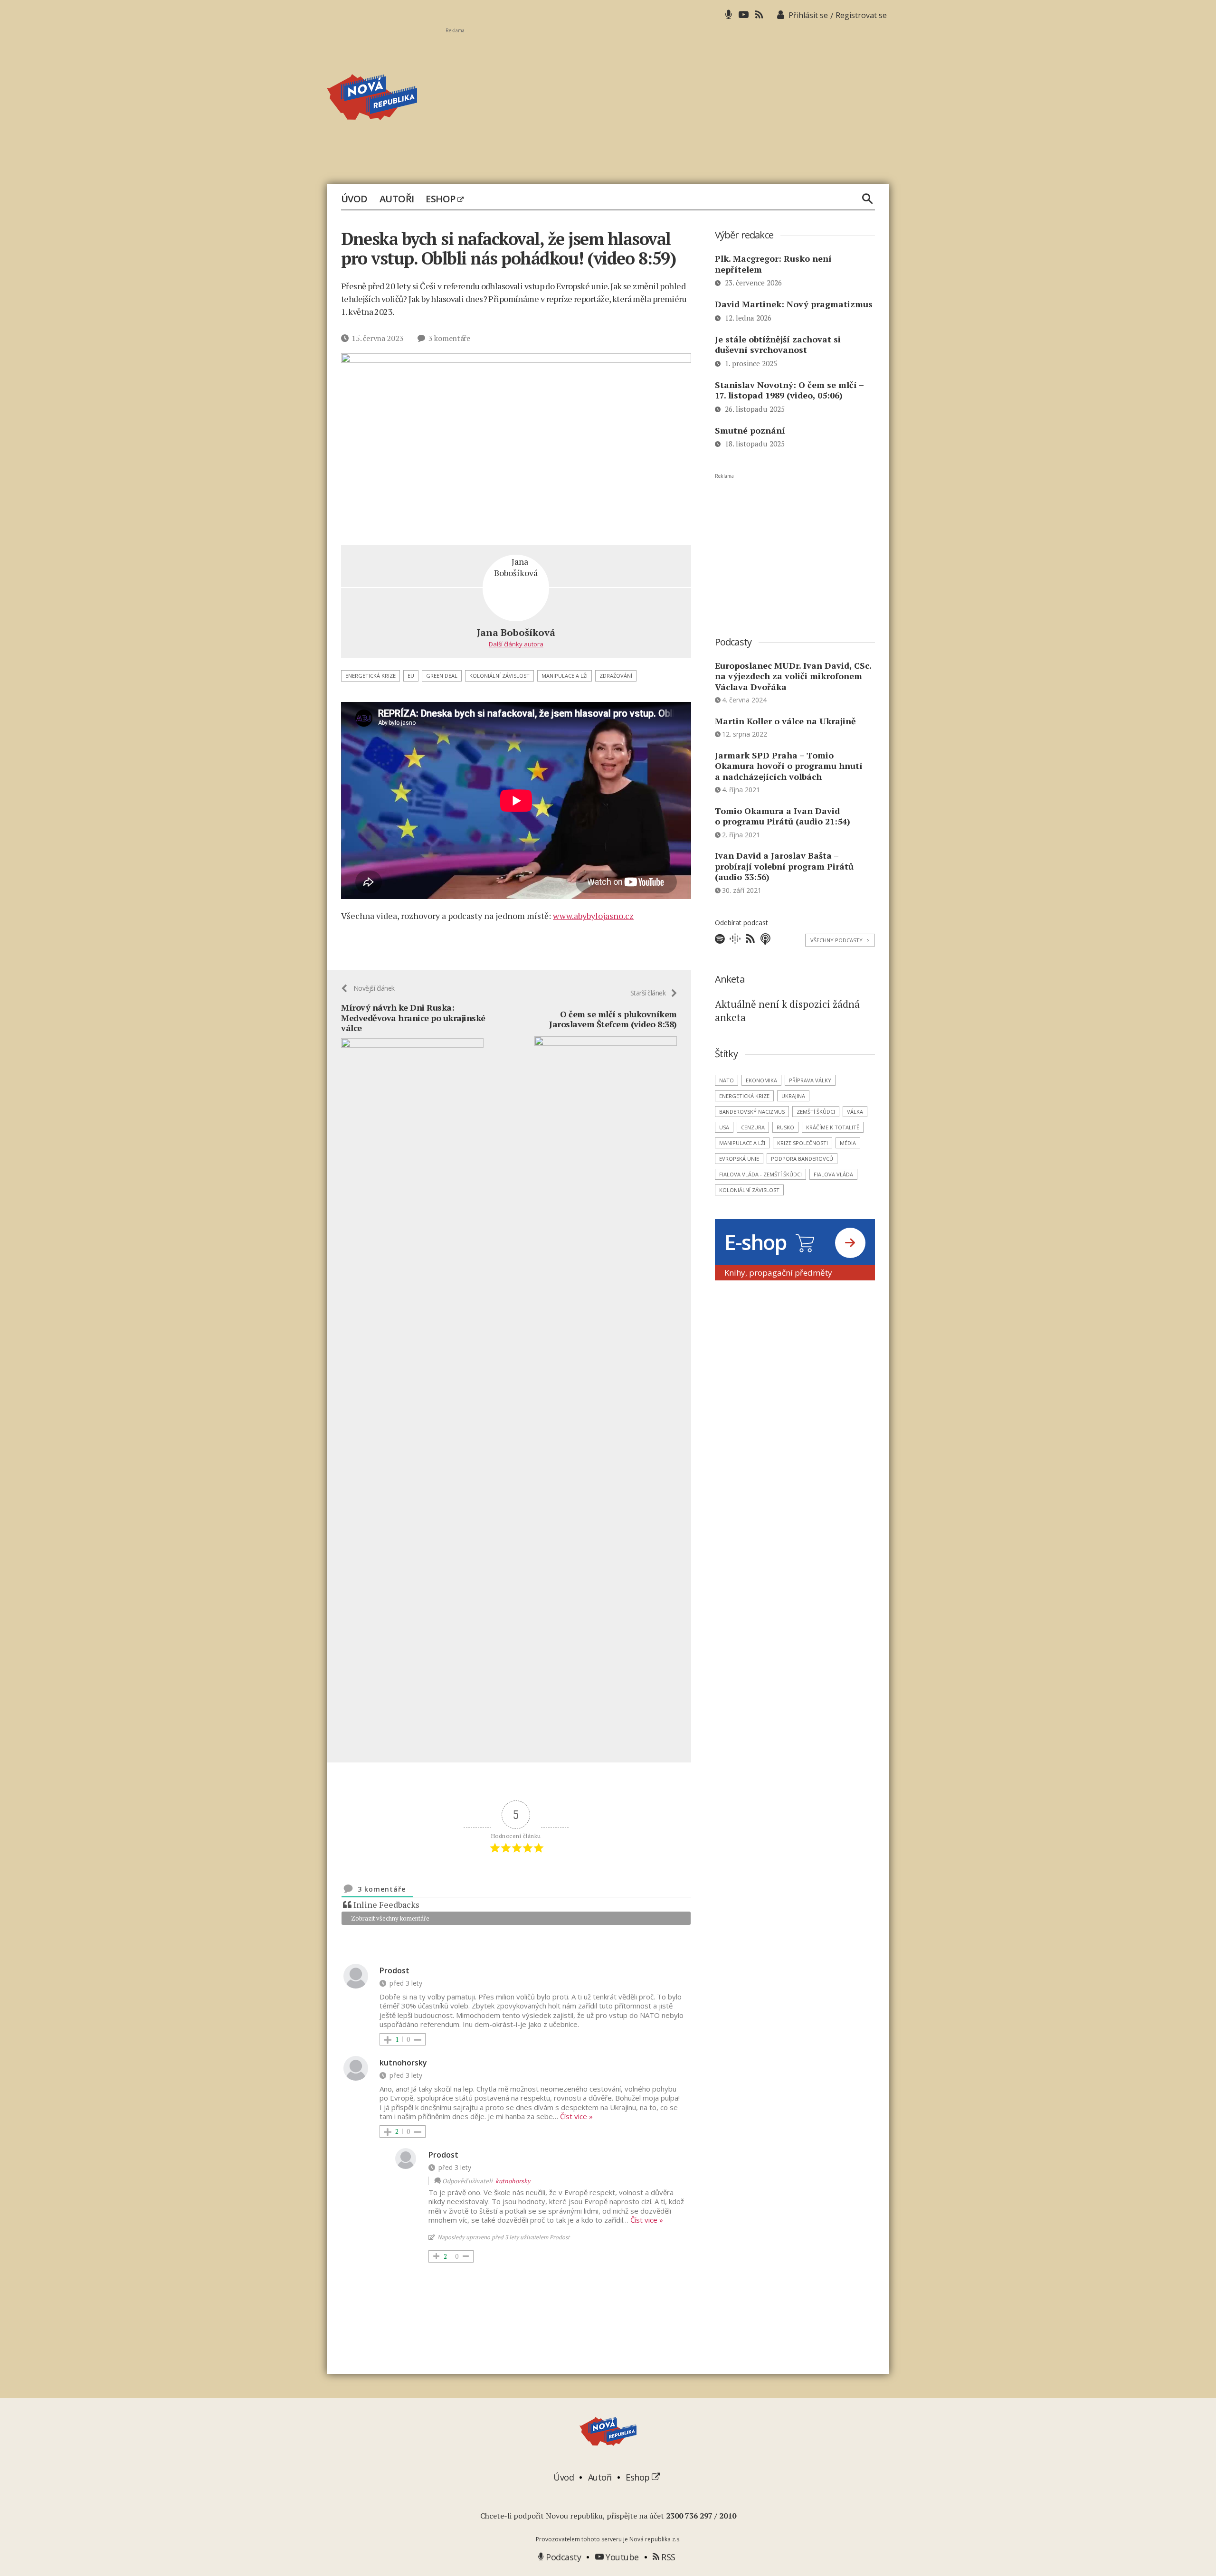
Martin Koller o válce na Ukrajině (785, 721)
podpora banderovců (802, 1159)
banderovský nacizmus (752, 1112)
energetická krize (370, 676)
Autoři (397, 199)
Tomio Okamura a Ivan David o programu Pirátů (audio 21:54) (783, 816)
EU (411, 676)
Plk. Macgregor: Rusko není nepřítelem (773, 264)
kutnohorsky (513, 2181)
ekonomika (761, 1080)
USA (724, 1127)
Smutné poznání (750, 430)
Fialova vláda (833, 1174)
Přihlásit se (808, 15)
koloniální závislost (499, 676)
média (848, 1143)
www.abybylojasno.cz (593, 916)
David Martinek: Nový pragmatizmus (794, 304)
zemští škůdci (816, 1112)
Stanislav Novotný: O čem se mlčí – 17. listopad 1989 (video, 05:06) (789, 390)
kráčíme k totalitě (833, 1127)
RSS (667, 2557)
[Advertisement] (667, 100)
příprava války (810, 1080)
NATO (727, 1080)
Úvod (354, 199)
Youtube (621, 2557)
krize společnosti (803, 1143)
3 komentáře (449, 338)
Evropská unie (739, 1159)
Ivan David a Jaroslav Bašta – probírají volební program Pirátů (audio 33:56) (784, 866)
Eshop (442, 199)
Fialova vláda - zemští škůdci (760, 1174)
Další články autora (516, 644)
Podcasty (562, 2557)
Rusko (785, 1127)
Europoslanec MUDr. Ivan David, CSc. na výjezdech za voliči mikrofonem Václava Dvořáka (793, 676)
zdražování (616, 676)
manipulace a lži (565, 676)
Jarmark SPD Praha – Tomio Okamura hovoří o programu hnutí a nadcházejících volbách (789, 766)
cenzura (753, 1127)
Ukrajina (793, 1096)
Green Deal (442, 676)
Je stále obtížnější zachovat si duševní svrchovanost (778, 345)
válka (855, 1112)
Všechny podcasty (840, 940)
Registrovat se (861, 15)
